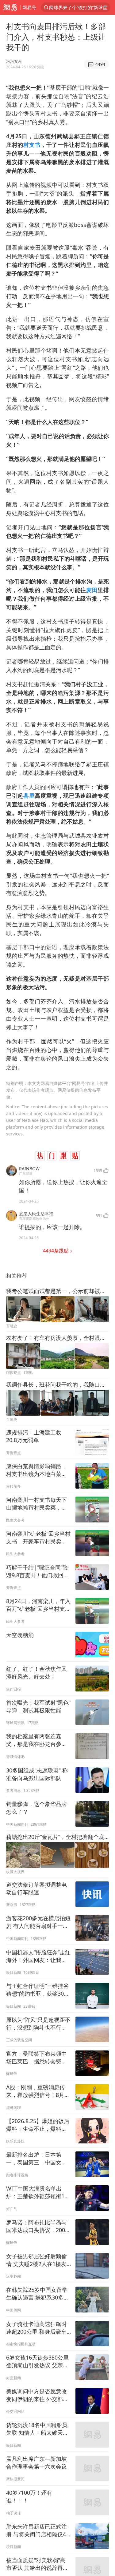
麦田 (92, 590)
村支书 (32, 145)
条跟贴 (56, 1251)
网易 (10, 7)
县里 (29, 796)
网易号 (29, 7)
